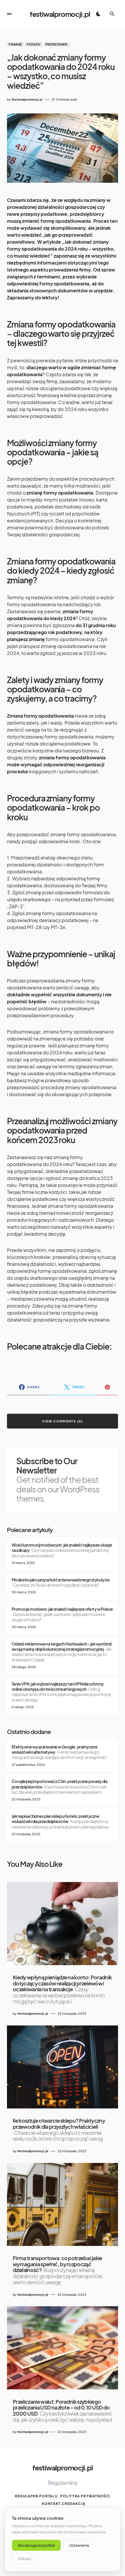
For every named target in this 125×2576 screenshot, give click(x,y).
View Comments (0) (62, 1421)
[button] (9, 14)
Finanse (15, 44)
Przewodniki (57, 44)
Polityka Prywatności (85, 2496)
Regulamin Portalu (36, 2496)
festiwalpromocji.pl (60, 14)
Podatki (34, 44)
